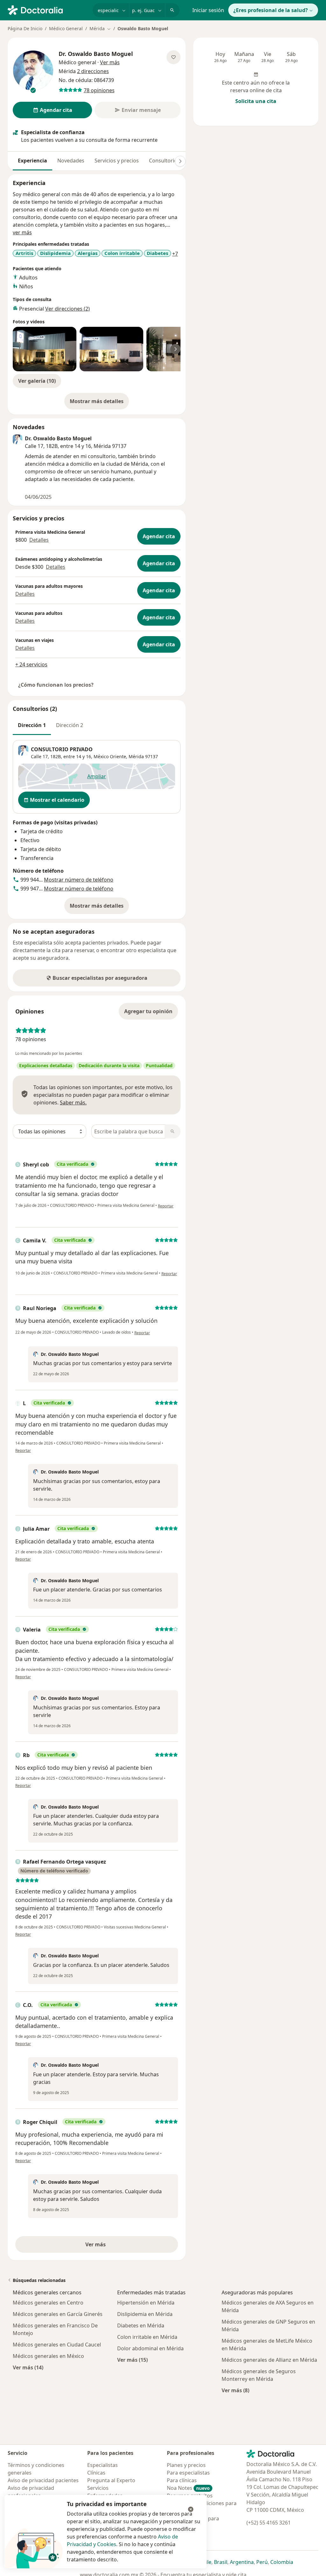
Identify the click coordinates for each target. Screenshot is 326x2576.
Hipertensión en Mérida (146, 2303)
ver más (22, 232)
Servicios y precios (117, 161)
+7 (175, 254)
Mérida (136, 756)
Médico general (77, 62)
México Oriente (110, 756)
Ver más (117, 2246)
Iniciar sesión (208, 10)
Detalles (39, 540)
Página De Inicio (25, 28)
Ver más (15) (132, 2360)
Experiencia (32, 161)
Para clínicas (182, 2480)
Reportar (166, 1206)
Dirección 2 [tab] (70, 725)
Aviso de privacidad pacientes (43, 2480)
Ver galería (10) (37, 381)
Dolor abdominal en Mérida (150, 2348)
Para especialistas (188, 2473)
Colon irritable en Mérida (147, 2337)
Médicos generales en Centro (48, 2303)
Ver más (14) (28, 2367)
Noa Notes (188, 2488)
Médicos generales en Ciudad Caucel (57, 2345)
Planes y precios (186, 2465)
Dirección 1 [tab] (32, 725)
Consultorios (164, 161)
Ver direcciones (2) (67, 309)
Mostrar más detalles (99, 403)
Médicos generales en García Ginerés (58, 2314)
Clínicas (96, 2473)
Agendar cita (159, 536)
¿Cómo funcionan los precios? (56, 685)
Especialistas (103, 2465)
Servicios (98, 2488)
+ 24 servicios (31, 664)
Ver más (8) (235, 2390)
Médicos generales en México (48, 2356)
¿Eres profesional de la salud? (271, 10)
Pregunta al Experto (111, 2480)
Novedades (71, 161)
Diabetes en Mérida (141, 2325)
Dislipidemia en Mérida (145, 2314)
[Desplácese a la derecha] (180, 161)
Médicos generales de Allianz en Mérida (269, 2360)
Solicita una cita (256, 101)
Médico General (66, 28)
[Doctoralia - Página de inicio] (48, 10)
